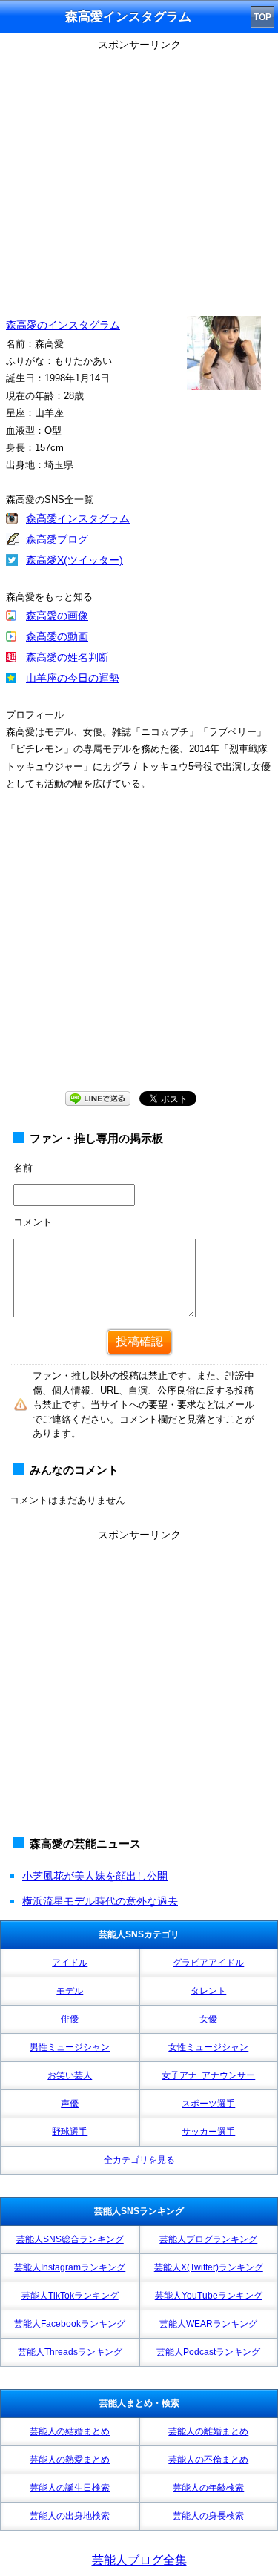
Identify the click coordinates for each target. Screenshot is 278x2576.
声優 (70, 2104)
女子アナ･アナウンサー (208, 2075)
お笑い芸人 (70, 2075)
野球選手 (70, 2132)
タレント (208, 1991)
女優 (208, 2019)
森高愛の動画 (57, 636)
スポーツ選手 (208, 2104)
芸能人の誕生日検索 (70, 2488)
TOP (262, 17)
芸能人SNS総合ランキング (70, 2239)
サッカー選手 (208, 2132)
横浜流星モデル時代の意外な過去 (100, 1901)
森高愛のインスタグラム (63, 325)
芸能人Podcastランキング (208, 2352)
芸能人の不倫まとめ (208, 2460)
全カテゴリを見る (139, 2160)
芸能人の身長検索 (208, 2516)
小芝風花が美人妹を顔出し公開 (95, 1876)
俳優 (70, 2019)
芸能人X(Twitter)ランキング (209, 2267)
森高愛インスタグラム (78, 518)
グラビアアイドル (208, 1963)
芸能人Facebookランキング (70, 2324)
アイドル (70, 1963)
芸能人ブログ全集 (139, 2560)
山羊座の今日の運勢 (73, 678)
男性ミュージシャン (70, 2047)
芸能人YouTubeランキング (209, 2296)
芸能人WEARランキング (208, 2324)
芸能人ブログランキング (208, 2239)
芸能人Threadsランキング (70, 2352)
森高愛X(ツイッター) (75, 560)
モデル (70, 1991)
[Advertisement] (139, 1685)
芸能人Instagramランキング (70, 2267)
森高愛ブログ (57, 539)
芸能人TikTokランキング (70, 2296)
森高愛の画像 (57, 616)
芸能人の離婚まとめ (208, 2431)
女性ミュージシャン (208, 2047)
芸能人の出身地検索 (70, 2516)
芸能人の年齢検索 (208, 2488)
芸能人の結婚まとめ (70, 2431)
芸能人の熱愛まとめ (70, 2460)
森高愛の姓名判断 (67, 657)
